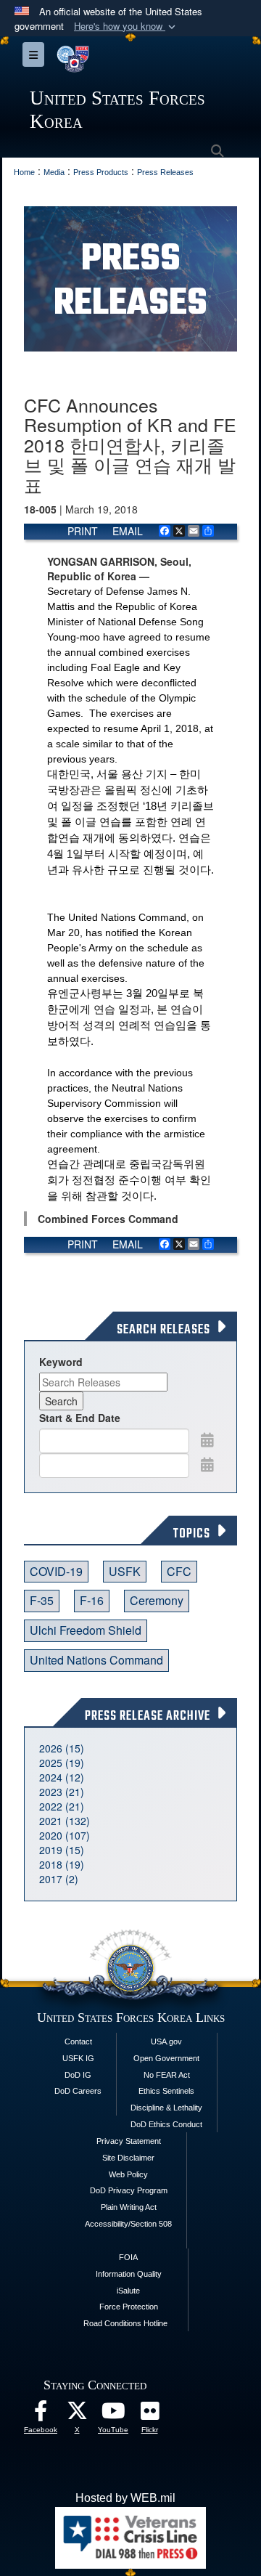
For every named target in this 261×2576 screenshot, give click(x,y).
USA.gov (166, 2041)
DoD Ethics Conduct (166, 2124)
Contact (78, 2041)
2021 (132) (65, 1821)
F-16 (92, 1600)
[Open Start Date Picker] (207, 1439)
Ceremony (157, 1600)
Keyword (61, 1362)
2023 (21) (62, 1792)
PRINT (83, 531)
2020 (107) (65, 1835)
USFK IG (78, 2058)
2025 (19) (62, 1763)
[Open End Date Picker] (207, 1464)
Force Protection (129, 2307)
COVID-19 (56, 1571)
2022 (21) (62, 1806)
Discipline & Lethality (166, 2108)
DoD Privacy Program (129, 2190)
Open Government (166, 2058)
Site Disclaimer (128, 2158)
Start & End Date (80, 1418)
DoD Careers (78, 2091)
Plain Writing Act (129, 2207)
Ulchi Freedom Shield (86, 1630)
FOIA (128, 2257)
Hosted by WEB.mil (125, 2498)
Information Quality (129, 2274)
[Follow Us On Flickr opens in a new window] (149, 2414)
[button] (126, 27)
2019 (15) (62, 1850)
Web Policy (128, 2174)
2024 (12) (62, 1777)
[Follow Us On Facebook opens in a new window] (41, 2414)
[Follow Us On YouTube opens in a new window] (113, 2414)
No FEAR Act (167, 2075)
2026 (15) (62, 1748)
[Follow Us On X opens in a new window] (77, 2414)
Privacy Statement (129, 2141)
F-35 (42, 1600)
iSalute (128, 2291)
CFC (179, 1571)
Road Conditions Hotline (125, 2323)
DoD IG (78, 2075)
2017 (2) (59, 1879)
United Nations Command (96, 1660)
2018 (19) (62, 1864)
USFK (125, 1571)
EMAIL (128, 531)
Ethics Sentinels (166, 2091)
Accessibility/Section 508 (128, 2224)
